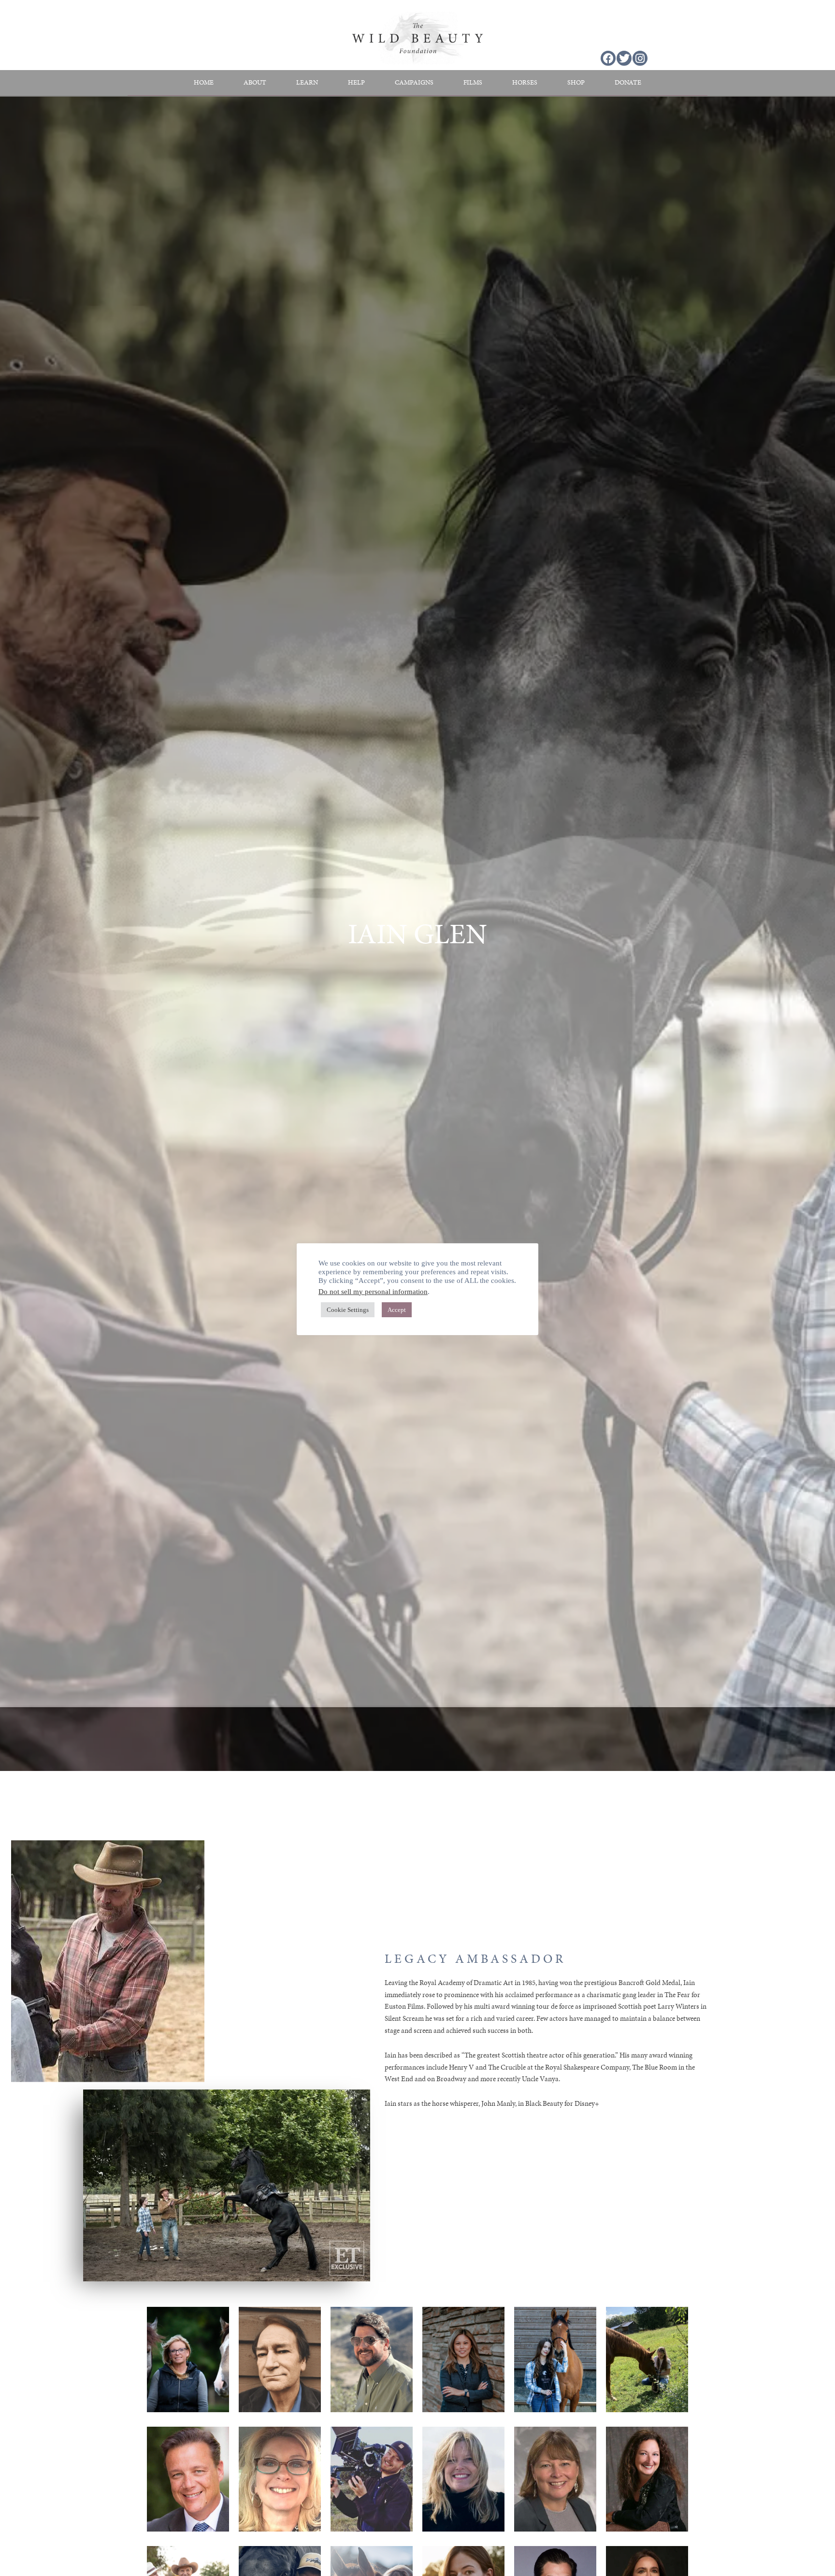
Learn (307, 82)
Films (473, 82)
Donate (628, 82)
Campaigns (414, 82)
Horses (525, 82)
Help (356, 82)
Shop (576, 82)
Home (204, 82)
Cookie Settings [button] (348, 1310)
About (255, 82)
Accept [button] (397, 1310)
